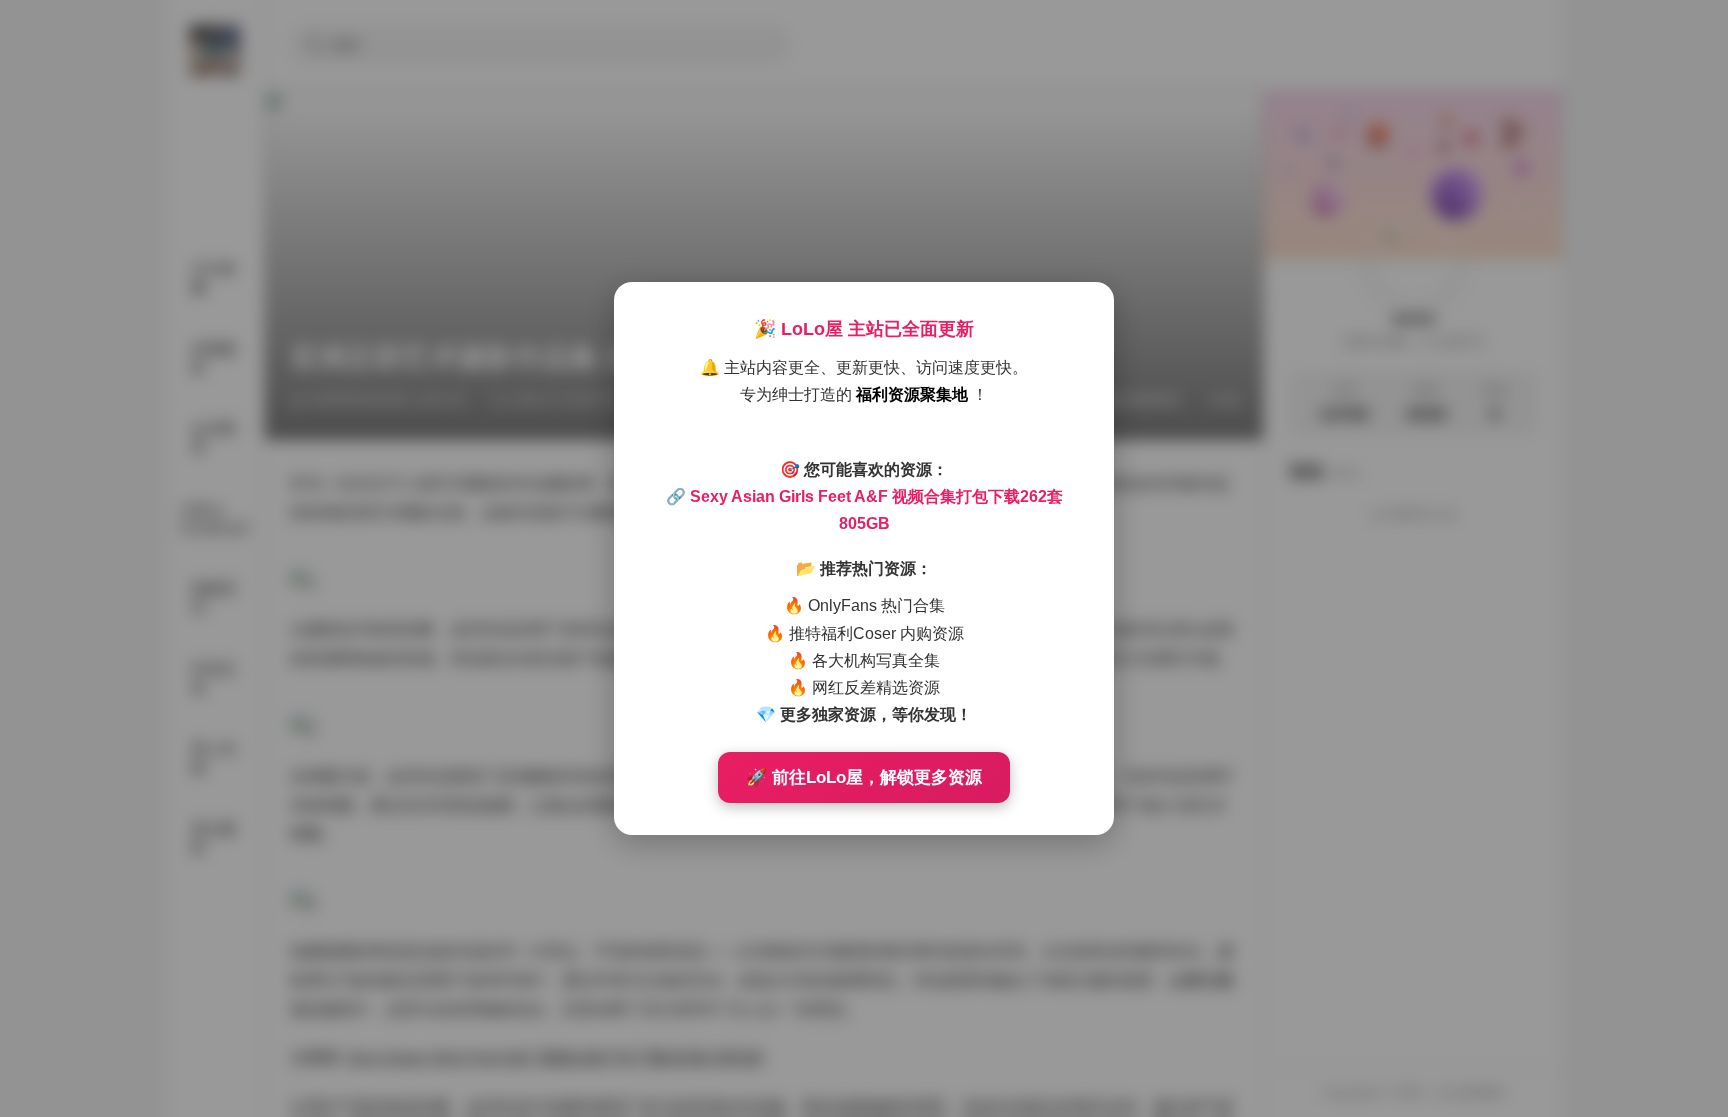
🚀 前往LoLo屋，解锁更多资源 (864, 777)
